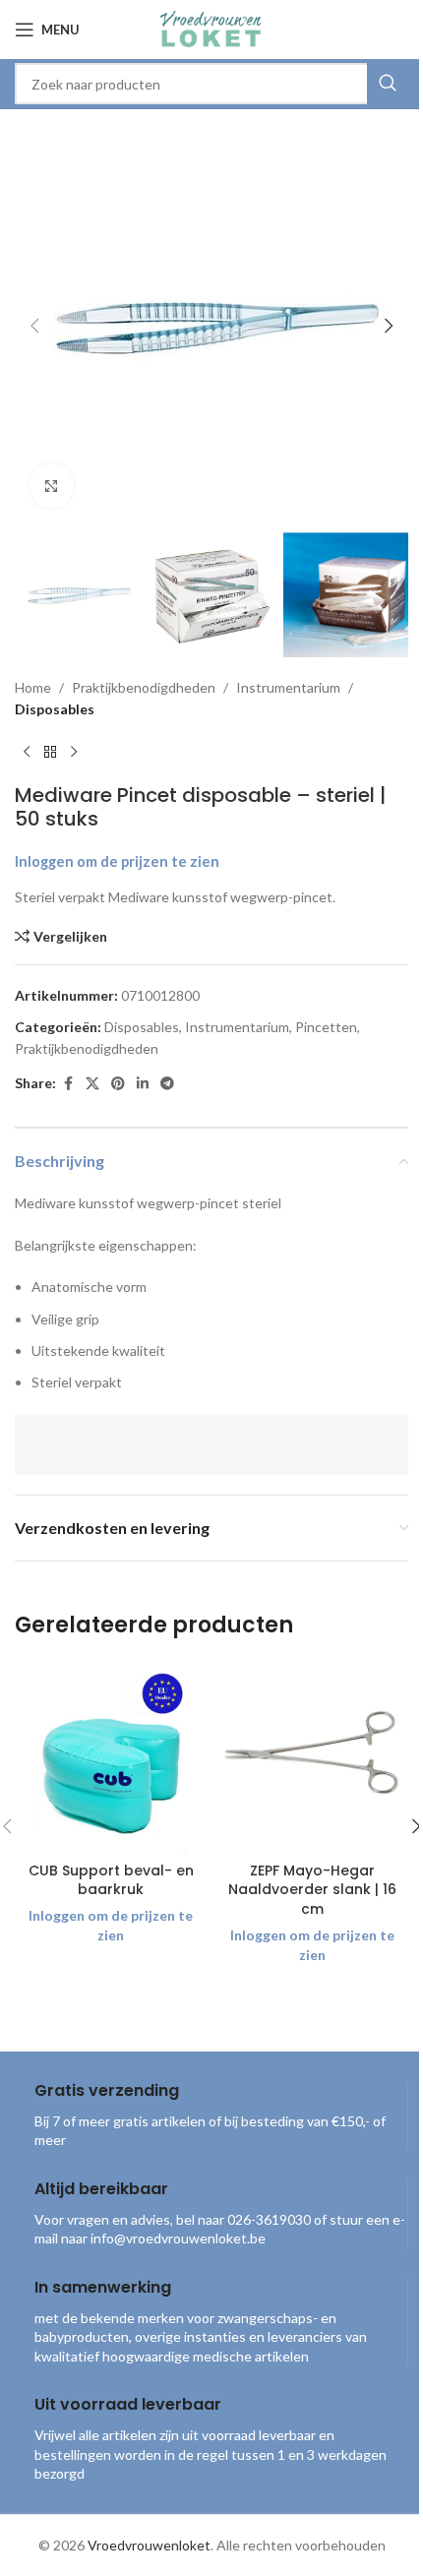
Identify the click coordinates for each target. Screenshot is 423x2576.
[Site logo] (211, 28)
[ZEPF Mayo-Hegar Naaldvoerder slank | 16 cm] (312, 1757)
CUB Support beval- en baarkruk (111, 1880)
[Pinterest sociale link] (118, 1084)
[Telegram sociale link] (167, 1084)
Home (33, 687)
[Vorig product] (27, 752)
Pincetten (326, 1027)
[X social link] (92, 1084)
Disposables (55, 709)
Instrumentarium (288, 687)
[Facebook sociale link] (68, 1084)
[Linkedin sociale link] (143, 1084)
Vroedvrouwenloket (149, 2545)
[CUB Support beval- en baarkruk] (111, 1757)
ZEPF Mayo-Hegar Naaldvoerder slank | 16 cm (312, 1890)
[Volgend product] (74, 752)
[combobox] (211, 84)
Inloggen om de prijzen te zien (117, 861)
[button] (34, 326)
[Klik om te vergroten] (52, 486)
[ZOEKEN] (388, 84)
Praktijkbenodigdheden (144, 687)
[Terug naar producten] (50, 752)
